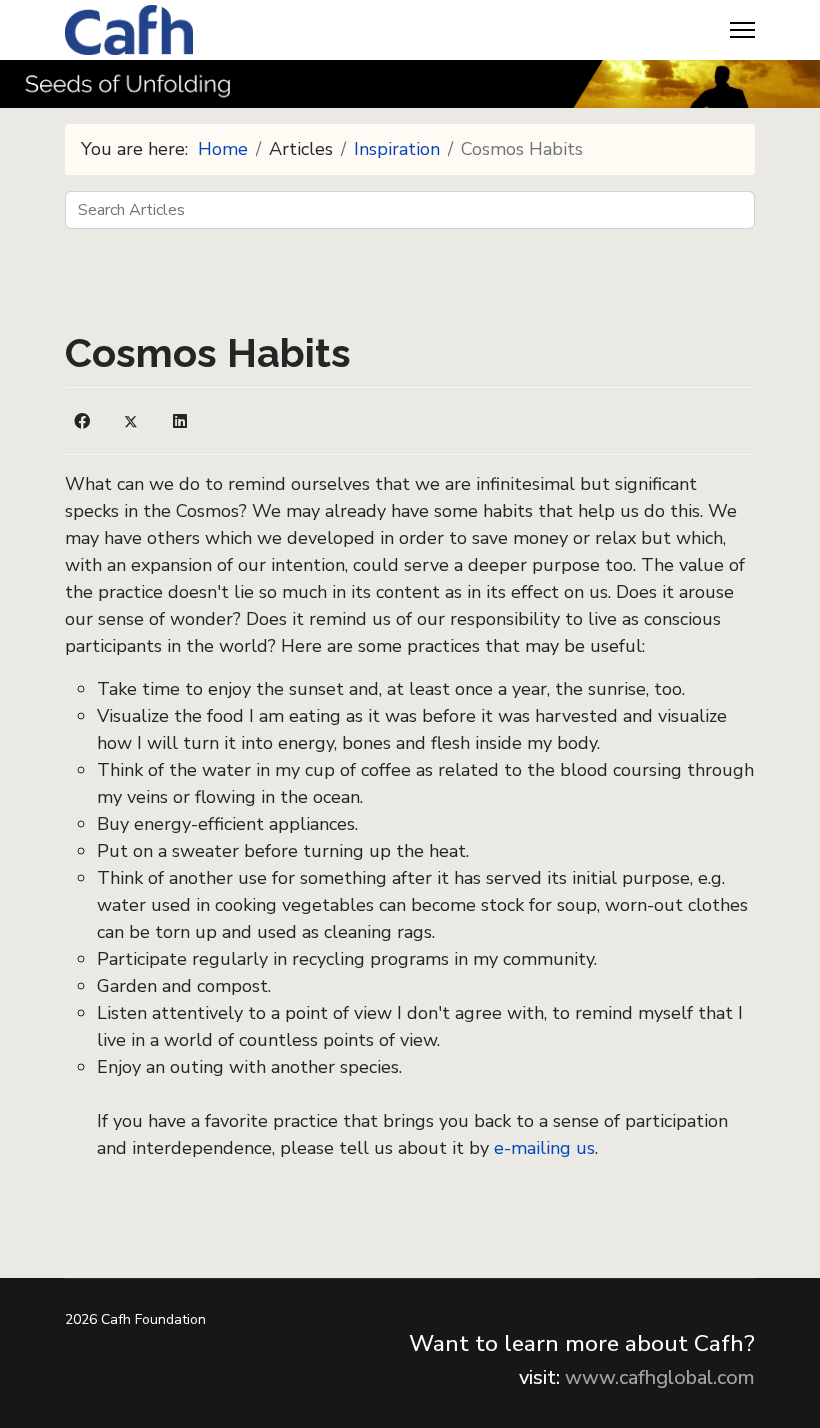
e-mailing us (544, 1148)
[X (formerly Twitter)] (131, 421)
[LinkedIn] (180, 421)
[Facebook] (82, 421)
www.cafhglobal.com (660, 1377)
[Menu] (742, 30)
